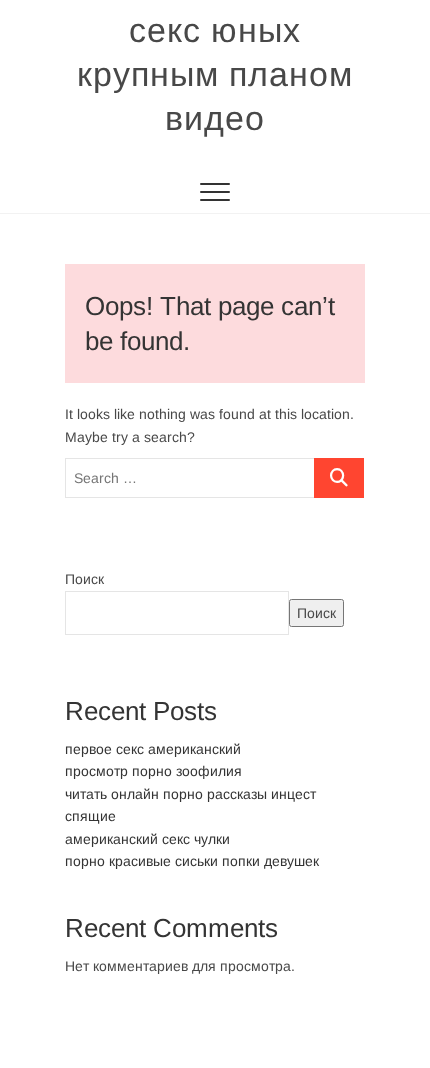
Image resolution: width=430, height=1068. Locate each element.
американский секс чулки (147, 839)
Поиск (84, 579)
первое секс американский (153, 749)
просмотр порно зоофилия (153, 771)
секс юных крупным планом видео (215, 74)
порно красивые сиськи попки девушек (192, 861)
